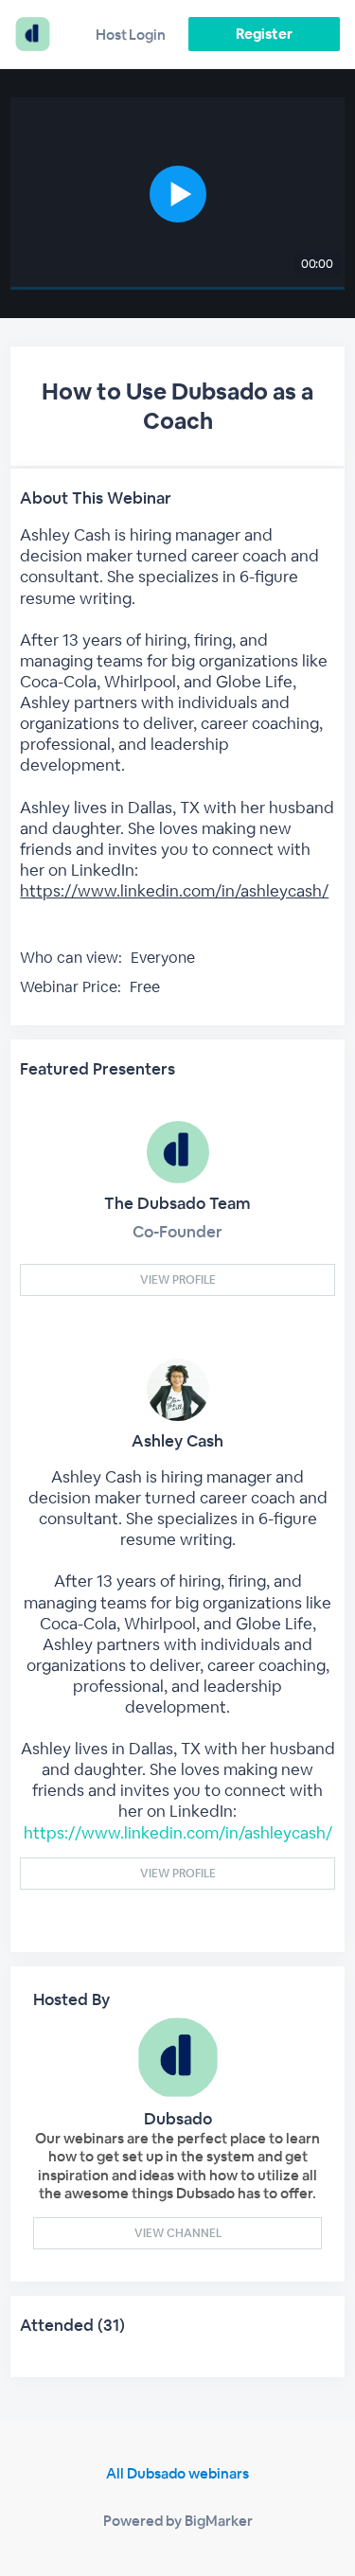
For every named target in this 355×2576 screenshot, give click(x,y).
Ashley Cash (177, 1441)
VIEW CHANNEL (178, 2233)
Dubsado (178, 2119)
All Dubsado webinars (177, 2473)
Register (264, 34)
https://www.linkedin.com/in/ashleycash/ (174, 891)
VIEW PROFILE (178, 1280)
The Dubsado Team (177, 1203)
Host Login (131, 35)
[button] (177, 194)
